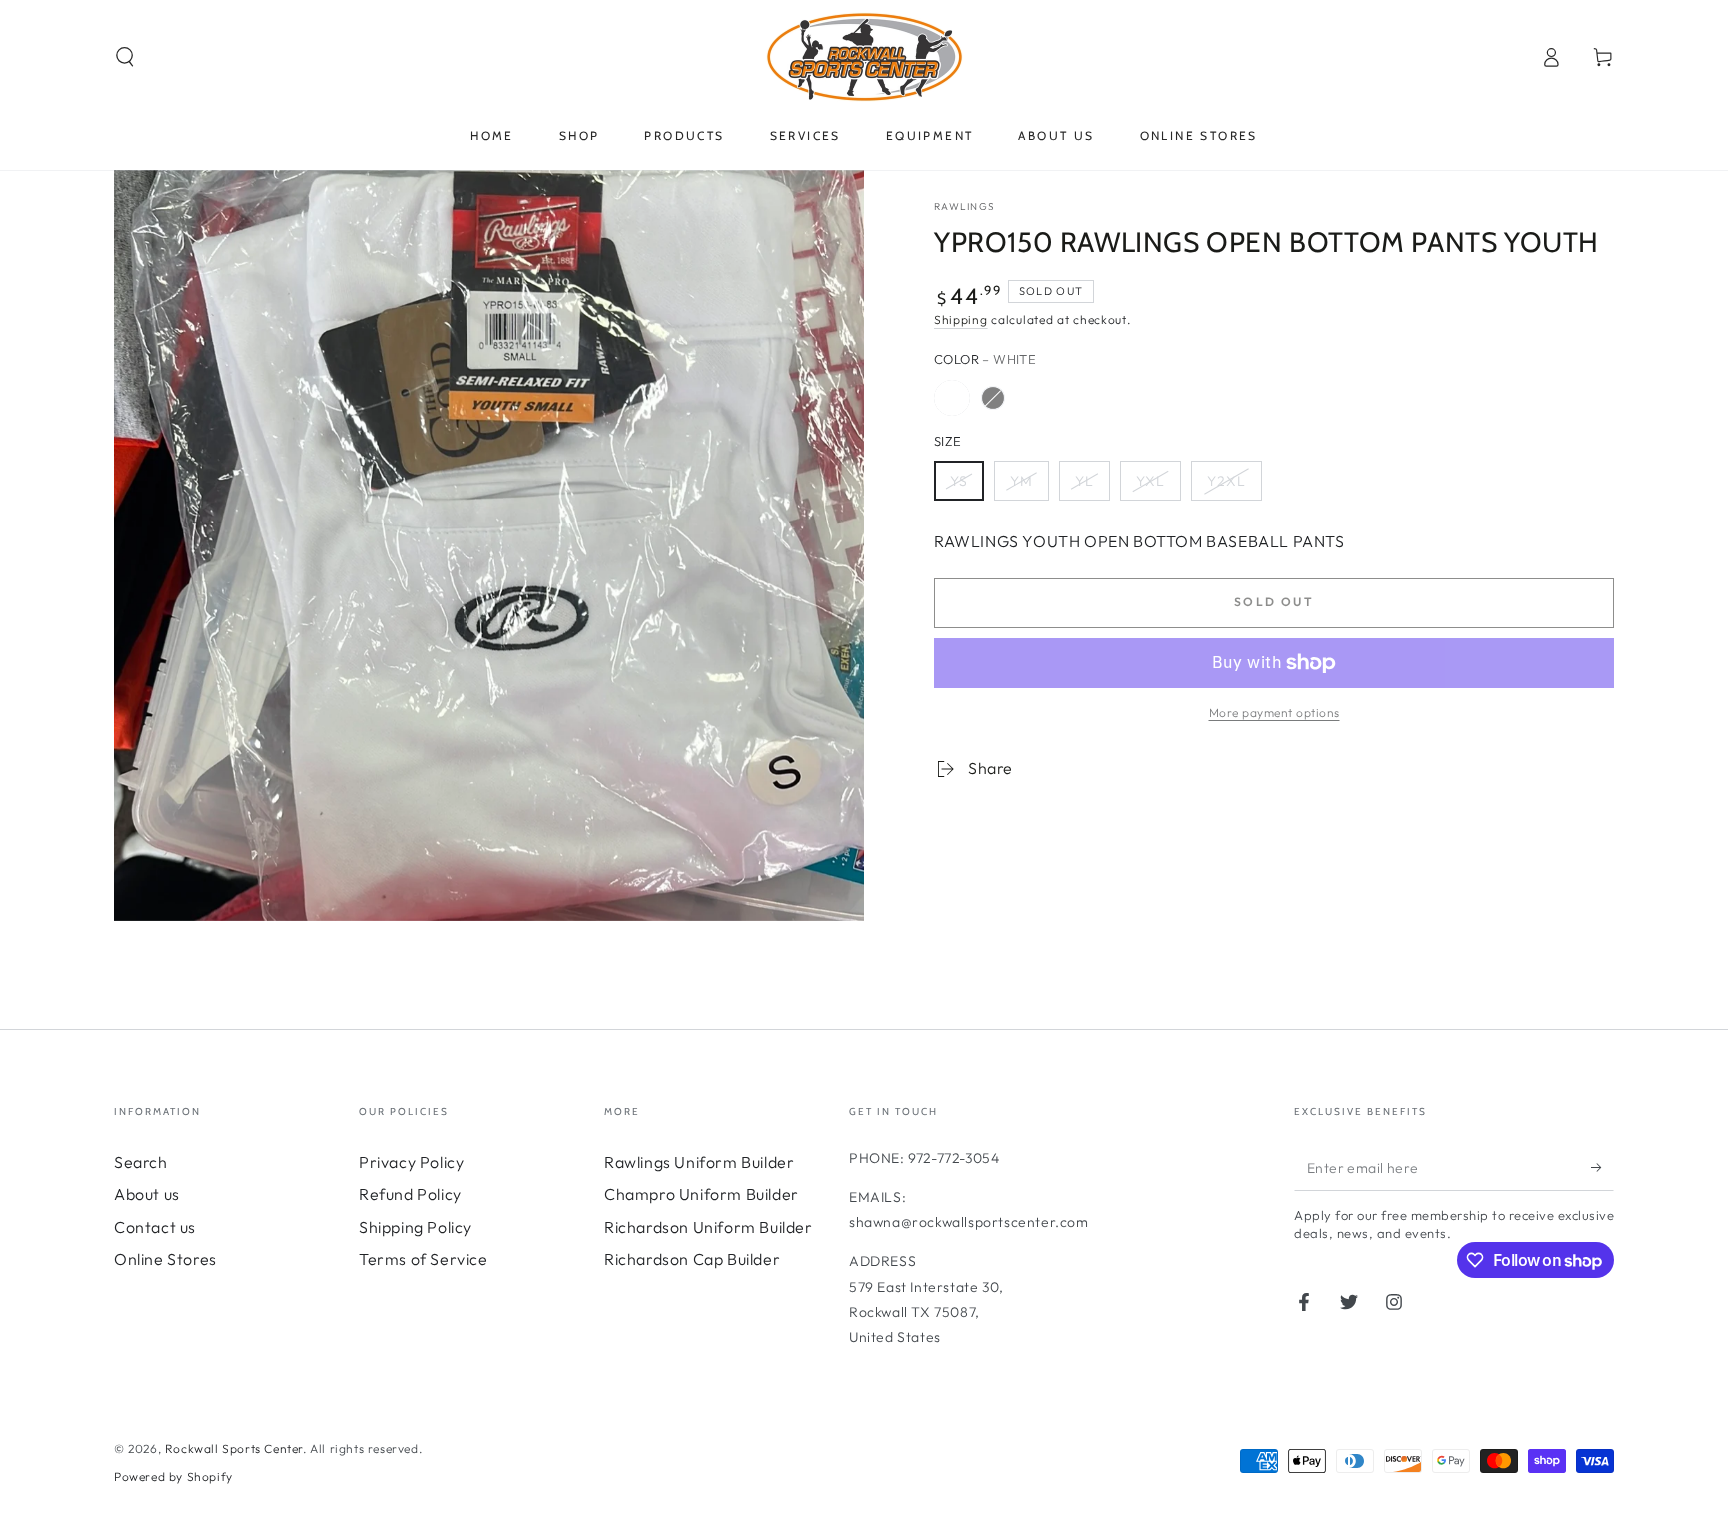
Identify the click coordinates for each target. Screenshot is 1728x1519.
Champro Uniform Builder (701, 1194)
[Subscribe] (1602, 1168)
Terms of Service (423, 1259)
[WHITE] (952, 398)
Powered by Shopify (173, 1476)
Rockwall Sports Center (234, 1448)
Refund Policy (410, 1194)
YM (1021, 481)
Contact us (155, 1227)
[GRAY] (993, 398)
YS (959, 481)
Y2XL (1226, 481)
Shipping (961, 319)
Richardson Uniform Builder (708, 1227)
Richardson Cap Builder (692, 1259)
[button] (125, 57)
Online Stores (165, 1259)
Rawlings (964, 206)
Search (141, 1162)
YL (1084, 481)
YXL (1150, 481)
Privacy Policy (411, 1162)
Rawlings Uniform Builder (699, 1162)
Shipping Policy (415, 1227)
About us (147, 1194)
